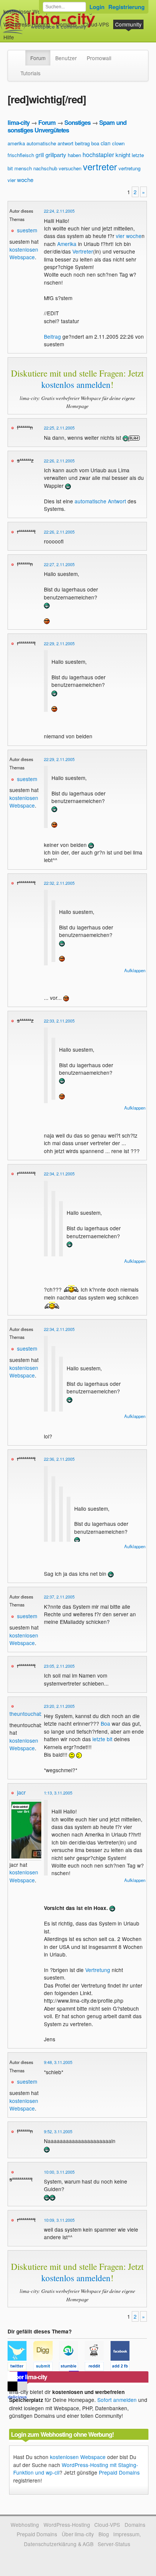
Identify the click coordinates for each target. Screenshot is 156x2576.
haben (74, 155)
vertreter (100, 166)
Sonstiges (77, 122)
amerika (16, 143)
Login (97, 7)
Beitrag (52, 336)
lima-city (19, 122)
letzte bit (102, 1739)
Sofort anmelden (117, 2400)
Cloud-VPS (96, 24)
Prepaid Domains (119, 2472)
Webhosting (25, 2525)
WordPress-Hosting (27, 24)
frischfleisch (21, 155)
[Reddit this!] (98, 2367)
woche (25, 180)
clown (118, 143)
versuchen (70, 168)
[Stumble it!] (72, 2367)
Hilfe (9, 37)
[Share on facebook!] (123, 2367)
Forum (38, 58)
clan (106, 143)
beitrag (82, 143)
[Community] (20, 54)
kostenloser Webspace (31, 11)
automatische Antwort (100, 501)
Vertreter (83, 251)
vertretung (129, 168)
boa (95, 143)
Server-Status (114, 2544)
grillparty (56, 155)
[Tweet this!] (20, 2367)
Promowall (99, 58)
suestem (27, 230)
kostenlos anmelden (76, 384)
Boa (105, 1723)
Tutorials (30, 73)
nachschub (45, 168)
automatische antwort (50, 143)
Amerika (67, 244)
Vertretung (98, 1970)
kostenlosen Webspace (24, 253)
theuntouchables (29, 1714)
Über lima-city (78, 2534)
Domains (66, 24)
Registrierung (126, 7)
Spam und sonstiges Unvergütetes (67, 126)
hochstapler (98, 155)
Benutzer (66, 58)
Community (128, 24)
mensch (23, 168)
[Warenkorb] (20, 33)
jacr (21, 1792)
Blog (104, 2534)
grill (40, 155)
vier (12, 180)
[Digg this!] (46, 2367)
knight (123, 155)
